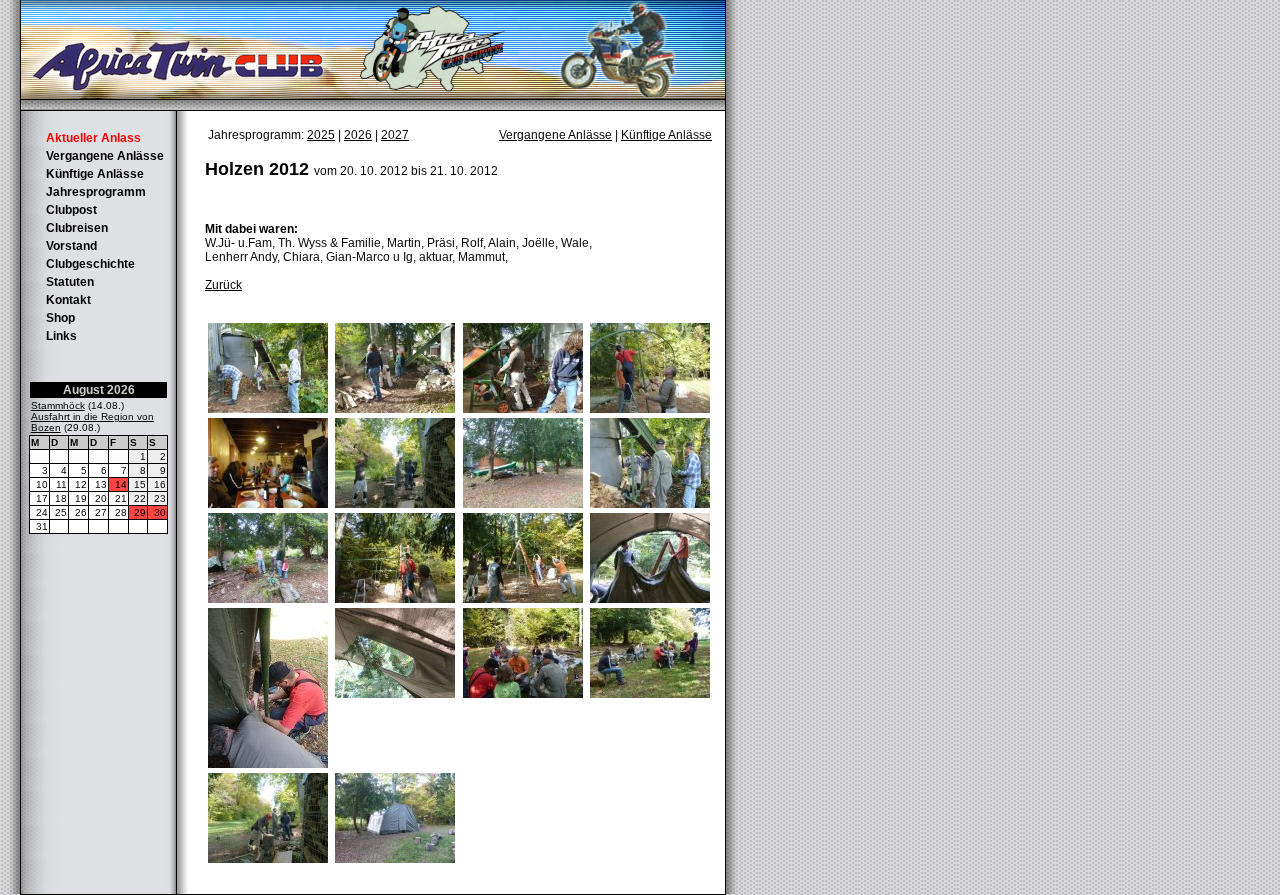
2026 (358, 135)
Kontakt (68, 300)
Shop (60, 318)
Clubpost (71, 210)
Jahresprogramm (96, 192)
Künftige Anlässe (95, 174)
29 (140, 512)
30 (160, 512)
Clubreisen (77, 228)
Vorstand (71, 246)
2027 (395, 135)
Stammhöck (58, 405)
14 (121, 484)
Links (61, 336)
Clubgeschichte (90, 264)
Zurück (223, 285)
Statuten (70, 282)
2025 (321, 135)
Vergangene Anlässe (105, 156)
